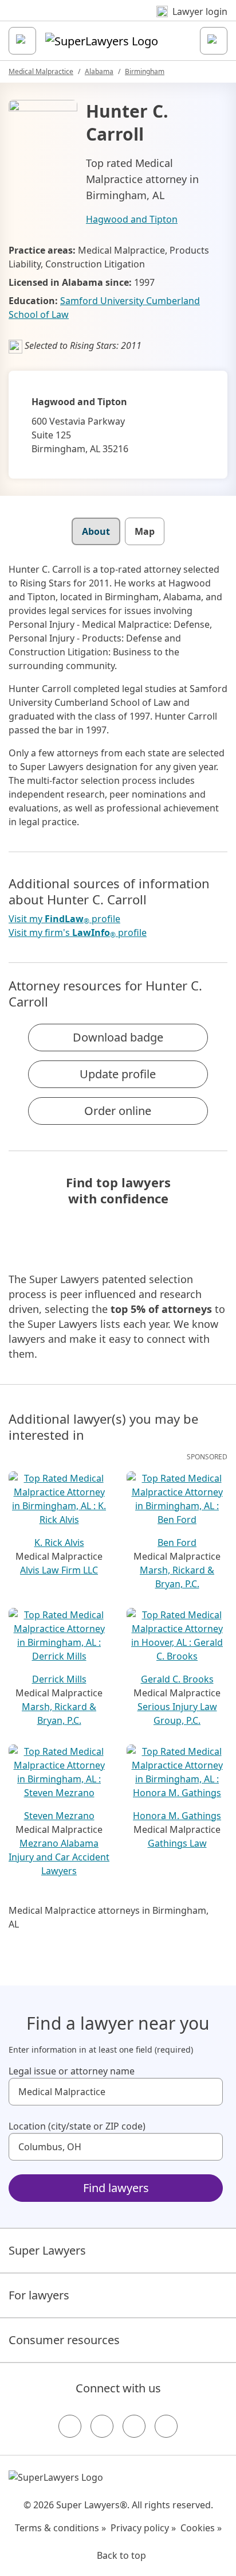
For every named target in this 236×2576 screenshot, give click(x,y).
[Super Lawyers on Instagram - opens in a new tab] (102, 2426)
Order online (118, 1111)
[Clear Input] (209, 2092)
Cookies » (201, 2528)
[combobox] (116, 2092)
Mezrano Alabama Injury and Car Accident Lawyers (59, 1857)
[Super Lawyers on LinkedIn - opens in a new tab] (166, 2426)
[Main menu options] (22, 41)
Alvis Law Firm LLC (59, 1570)
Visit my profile (64, 919)
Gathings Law (177, 1843)
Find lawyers (116, 2188)
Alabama (99, 71)
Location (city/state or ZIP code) (77, 2126)
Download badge (118, 1037)
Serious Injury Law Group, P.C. (177, 1714)
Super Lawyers (47, 2250)
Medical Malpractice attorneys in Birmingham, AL (109, 1917)
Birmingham (145, 71)
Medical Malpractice (41, 71)
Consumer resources (64, 2340)
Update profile (118, 1074)
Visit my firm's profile (78, 933)
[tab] (96, 531)
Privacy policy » (143, 2528)
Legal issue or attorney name (72, 2071)
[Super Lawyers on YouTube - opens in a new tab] (134, 2426)
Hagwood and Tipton (132, 219)
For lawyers (39, 2295)
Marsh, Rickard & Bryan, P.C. (177, 1577)
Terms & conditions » (60, 2528)
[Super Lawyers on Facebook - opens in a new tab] (70, 2426)
